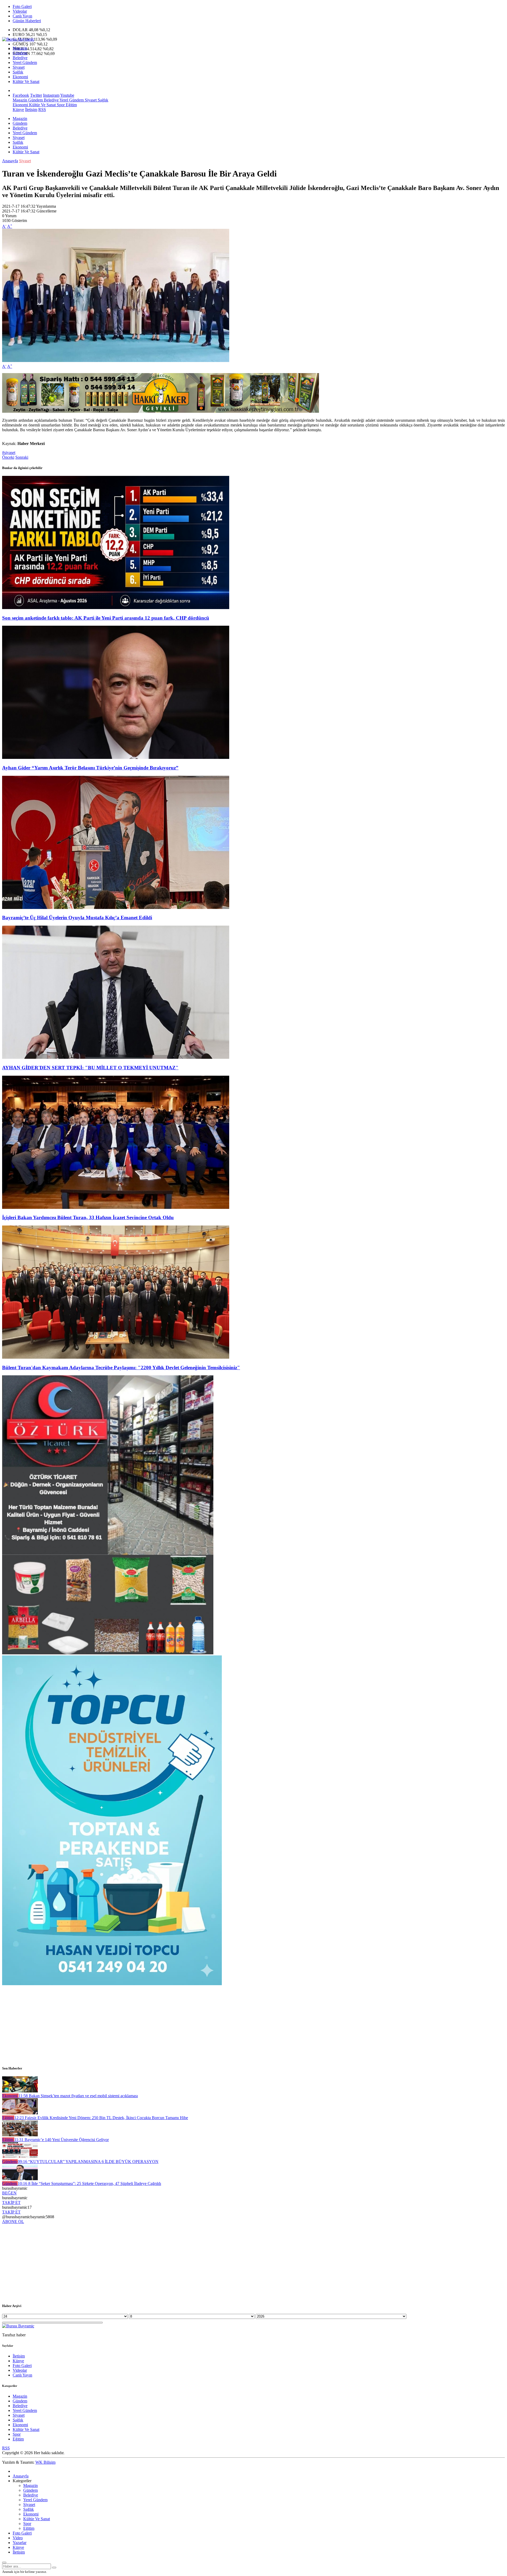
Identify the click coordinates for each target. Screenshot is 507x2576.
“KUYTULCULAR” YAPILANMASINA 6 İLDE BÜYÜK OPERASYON (88, 2162)
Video (18, 2538)
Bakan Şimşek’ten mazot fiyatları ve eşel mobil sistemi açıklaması (78, 2096)
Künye (18, 110)
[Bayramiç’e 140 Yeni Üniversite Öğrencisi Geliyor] (20, 2135)
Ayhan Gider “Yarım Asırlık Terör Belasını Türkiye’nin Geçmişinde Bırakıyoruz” (90, 768)
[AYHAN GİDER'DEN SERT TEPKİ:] (116, 1057)
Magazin (20, 48)
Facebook (21, 95)
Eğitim (71, 105)
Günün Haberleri (27, 21)
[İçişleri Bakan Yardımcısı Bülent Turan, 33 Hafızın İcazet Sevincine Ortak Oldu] (116, 1207)
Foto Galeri (22, 6)
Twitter (36, 95)
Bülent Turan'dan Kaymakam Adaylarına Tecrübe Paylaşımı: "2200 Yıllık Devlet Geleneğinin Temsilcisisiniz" (121, 1368)
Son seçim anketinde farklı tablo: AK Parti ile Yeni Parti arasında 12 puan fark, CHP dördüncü (106, 618)
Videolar (20, 11)
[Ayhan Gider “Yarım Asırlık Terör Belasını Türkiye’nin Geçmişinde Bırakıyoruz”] (116, 757)
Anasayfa (10, 161)
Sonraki (22, 457)
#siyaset (9, 452)
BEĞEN (9, 2193)
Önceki (8, 457)
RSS (42, 110)
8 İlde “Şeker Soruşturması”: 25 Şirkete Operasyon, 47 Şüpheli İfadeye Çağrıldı (89, 2183)
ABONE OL (13, 2222)
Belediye (20, 58)
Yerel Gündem (25, 62)
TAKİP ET (11, 2203)
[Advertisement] (161, 2023)
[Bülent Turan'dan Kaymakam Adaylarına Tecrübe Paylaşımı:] (116, 1357)
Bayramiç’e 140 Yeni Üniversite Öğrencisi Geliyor (62, 2140)
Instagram (51, 95)
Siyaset (19, 67)
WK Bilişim (45, 2462)
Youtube (67, 95)
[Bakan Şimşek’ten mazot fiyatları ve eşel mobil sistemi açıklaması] (20, 2091)
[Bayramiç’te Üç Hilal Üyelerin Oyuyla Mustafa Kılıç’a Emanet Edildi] (116, 908)
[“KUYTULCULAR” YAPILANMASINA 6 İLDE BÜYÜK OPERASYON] (20, 2157)
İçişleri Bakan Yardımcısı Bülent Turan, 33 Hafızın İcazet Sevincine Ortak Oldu (88, 1217)
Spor (60, 105)
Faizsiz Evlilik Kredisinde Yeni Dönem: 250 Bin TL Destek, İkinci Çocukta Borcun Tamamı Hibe (101, 2118)
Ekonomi (20, 77)
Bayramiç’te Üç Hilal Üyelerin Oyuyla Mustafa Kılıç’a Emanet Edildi (77, 918)
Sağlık (18, 72)
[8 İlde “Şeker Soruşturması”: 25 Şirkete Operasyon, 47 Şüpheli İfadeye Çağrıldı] (20, 2179)
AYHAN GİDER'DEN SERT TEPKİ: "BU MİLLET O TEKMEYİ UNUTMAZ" (90, 1068)
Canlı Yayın (22, 16)
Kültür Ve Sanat (26, 82)
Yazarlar (20, 2543)
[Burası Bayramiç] (18, 39)
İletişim (31, 110)
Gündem (20, 53)
